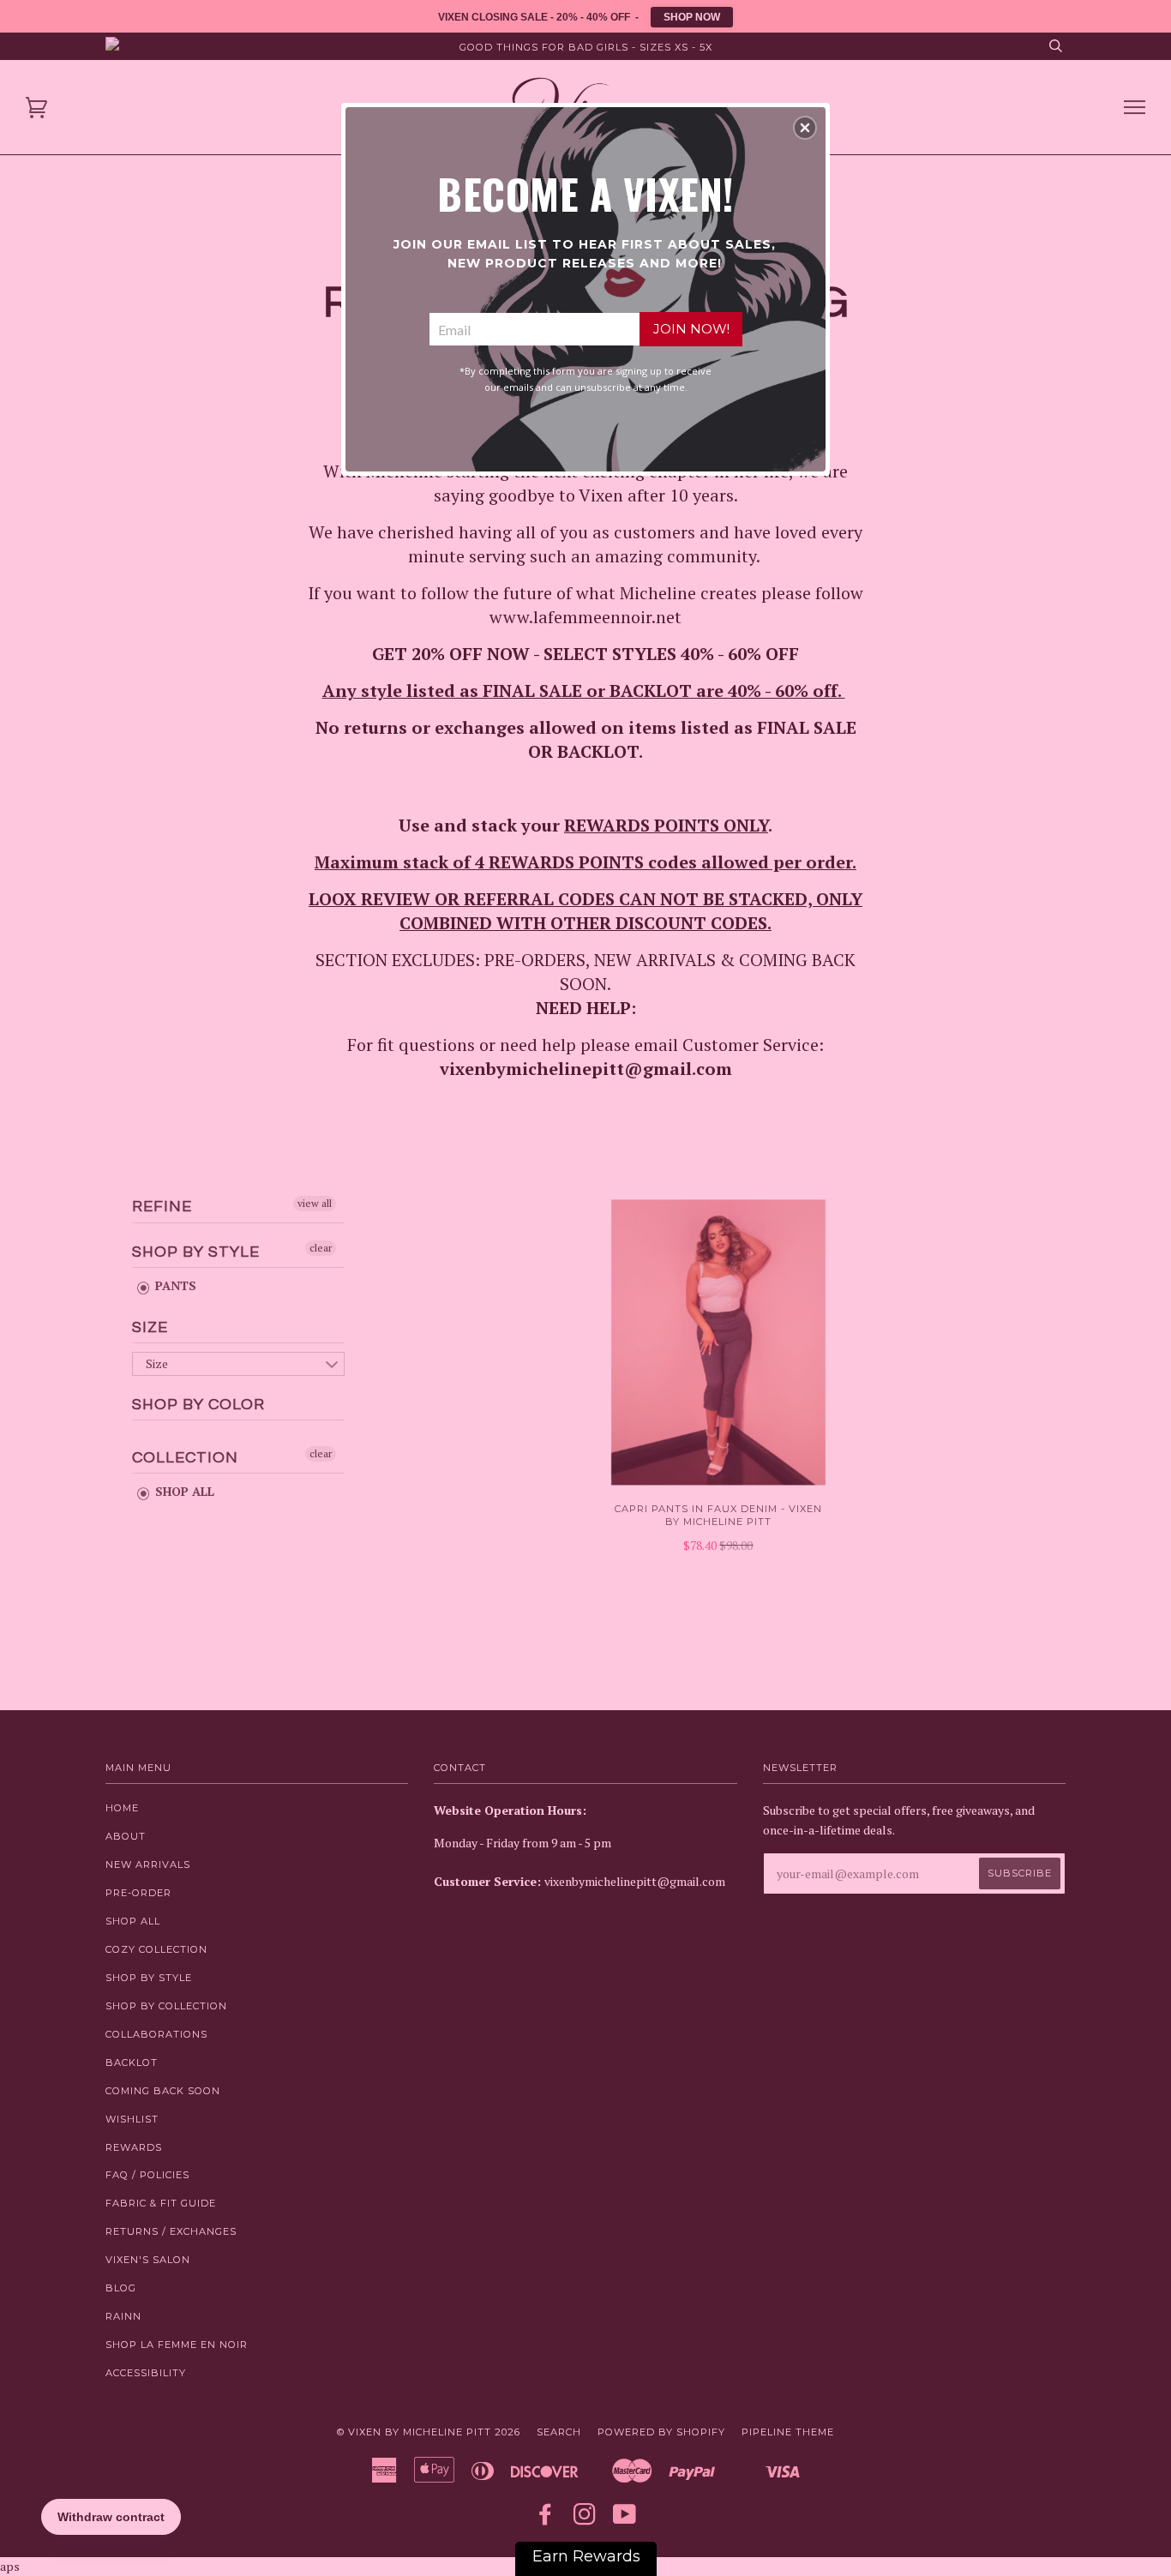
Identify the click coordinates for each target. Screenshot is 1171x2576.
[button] (805, 128)
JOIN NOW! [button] (691, 329)
